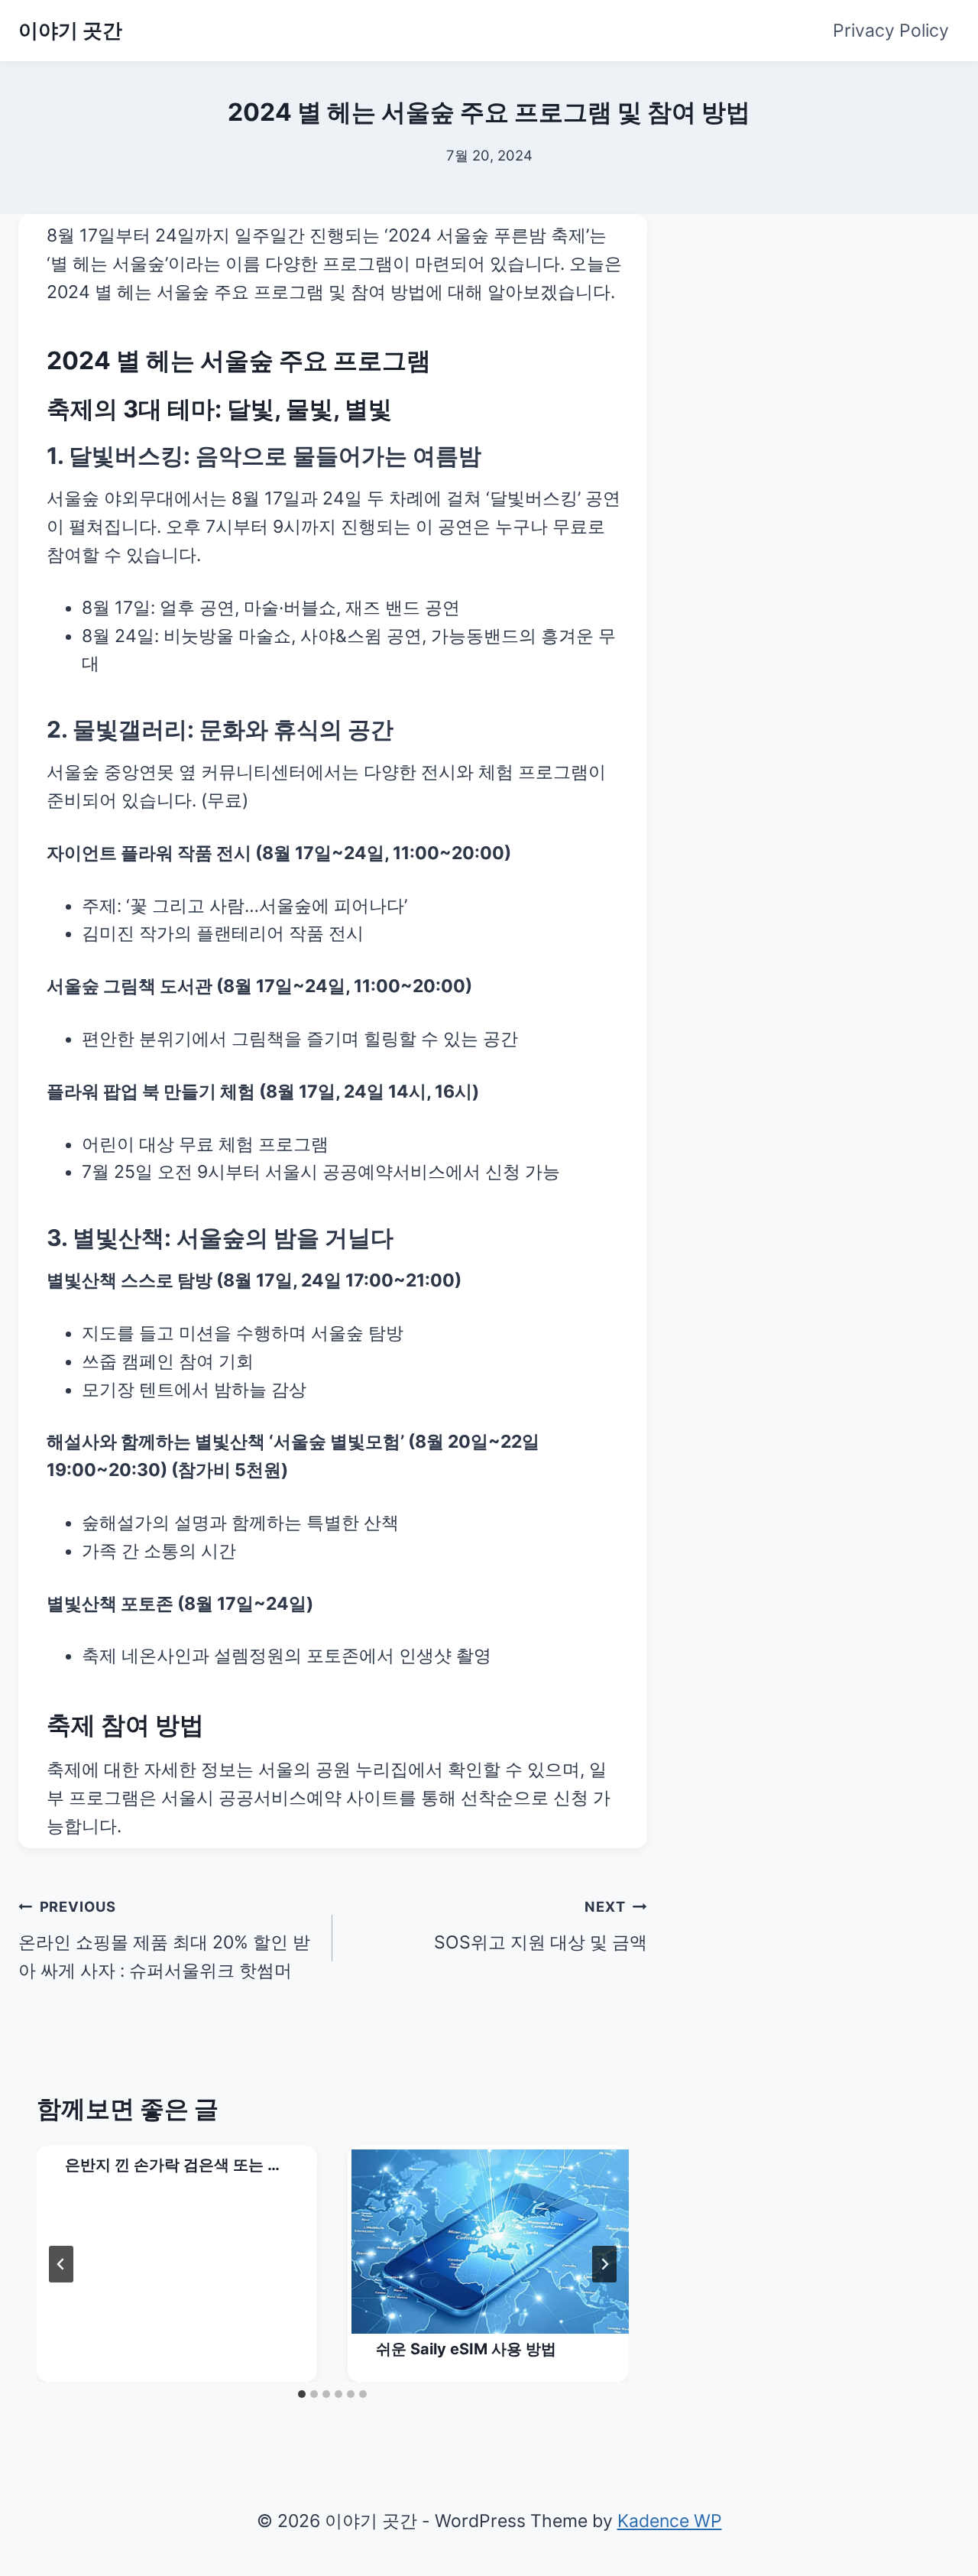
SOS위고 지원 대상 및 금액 (540, 1926)
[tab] (302, 2394)
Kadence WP (670, 2521)
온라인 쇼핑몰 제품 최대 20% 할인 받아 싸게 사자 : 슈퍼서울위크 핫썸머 (164, 1940)
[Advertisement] (834, 310)
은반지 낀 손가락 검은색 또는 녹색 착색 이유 (174, 2166)
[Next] (604, 2264)
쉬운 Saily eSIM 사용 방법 (466, 2349)
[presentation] (490, 2242)
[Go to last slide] (61, 2264)
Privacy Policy (891, 31)
